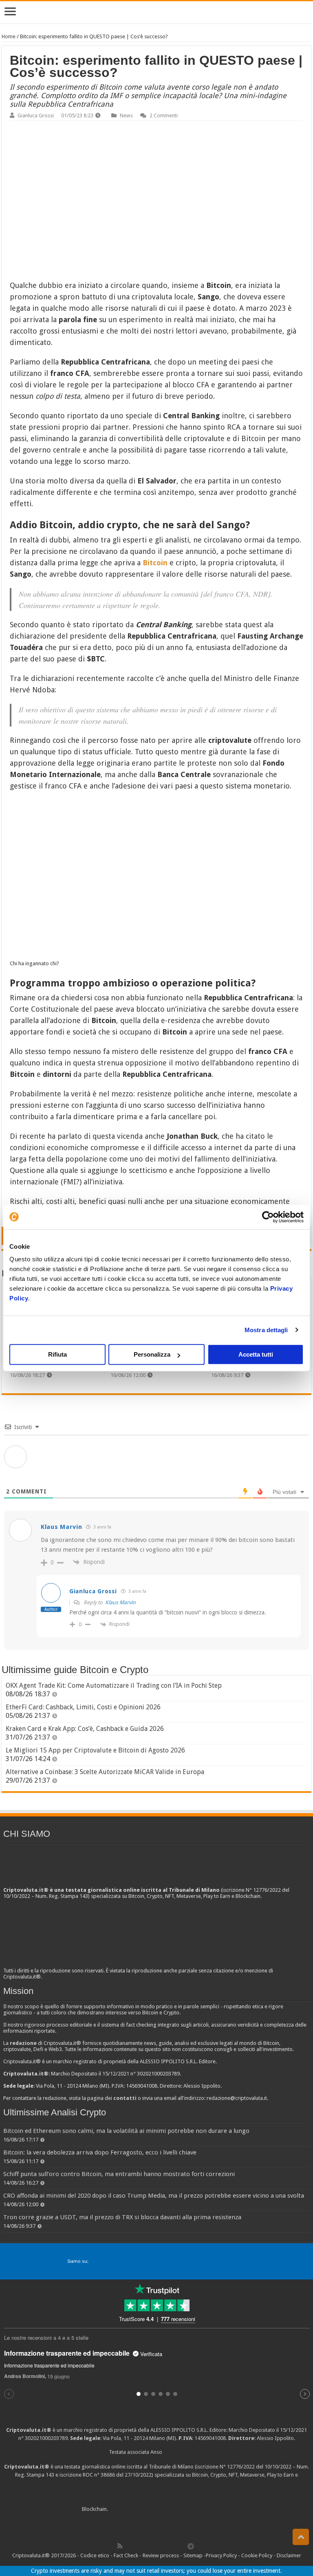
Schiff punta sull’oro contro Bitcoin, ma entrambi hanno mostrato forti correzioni (119, 2174)
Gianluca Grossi (36, 115)
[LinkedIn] (155, 2546)
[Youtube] (164, 2546)
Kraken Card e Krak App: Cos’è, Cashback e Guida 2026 (85, 1729)
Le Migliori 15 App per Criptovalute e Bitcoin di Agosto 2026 (95, 1750)
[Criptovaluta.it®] (156, 12)
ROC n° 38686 (99, 2475)
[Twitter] (137, 2546)
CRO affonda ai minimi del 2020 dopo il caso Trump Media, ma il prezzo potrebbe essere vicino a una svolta (154, 2196)
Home (9, 36)
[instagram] (173, 2546)
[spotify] (182, 2546)
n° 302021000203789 (43, 2438)
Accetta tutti (256, 1354)
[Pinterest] (146, 2546)
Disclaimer (289, 2555)
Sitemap (193, 2555)
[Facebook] (128, 2546)
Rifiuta (57, 1354)
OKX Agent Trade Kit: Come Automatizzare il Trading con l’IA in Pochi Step (114, 1685)
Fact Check (126, 2555)
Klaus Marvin (120, 1602)
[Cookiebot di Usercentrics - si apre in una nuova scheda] (268, 1217)
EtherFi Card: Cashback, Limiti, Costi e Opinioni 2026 (83, 1707)
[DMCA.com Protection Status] (170, 2509)
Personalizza (152, 1354)
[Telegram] (193, 2546)
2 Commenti (164, 115)
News (126, 115)
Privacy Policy (221, 2555)
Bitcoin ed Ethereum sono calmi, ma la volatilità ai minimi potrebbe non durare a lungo (126, 2131)
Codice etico (95, 2555)
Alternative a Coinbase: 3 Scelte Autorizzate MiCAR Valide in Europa (105, 1772)
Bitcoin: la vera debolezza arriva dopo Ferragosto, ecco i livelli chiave (100, 2152)
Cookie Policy (257, 2555)
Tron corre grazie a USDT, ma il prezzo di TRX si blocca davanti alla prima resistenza (122, 2217)
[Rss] (120, 2546)
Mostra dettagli (266, 1330)
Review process (161, 2555)
